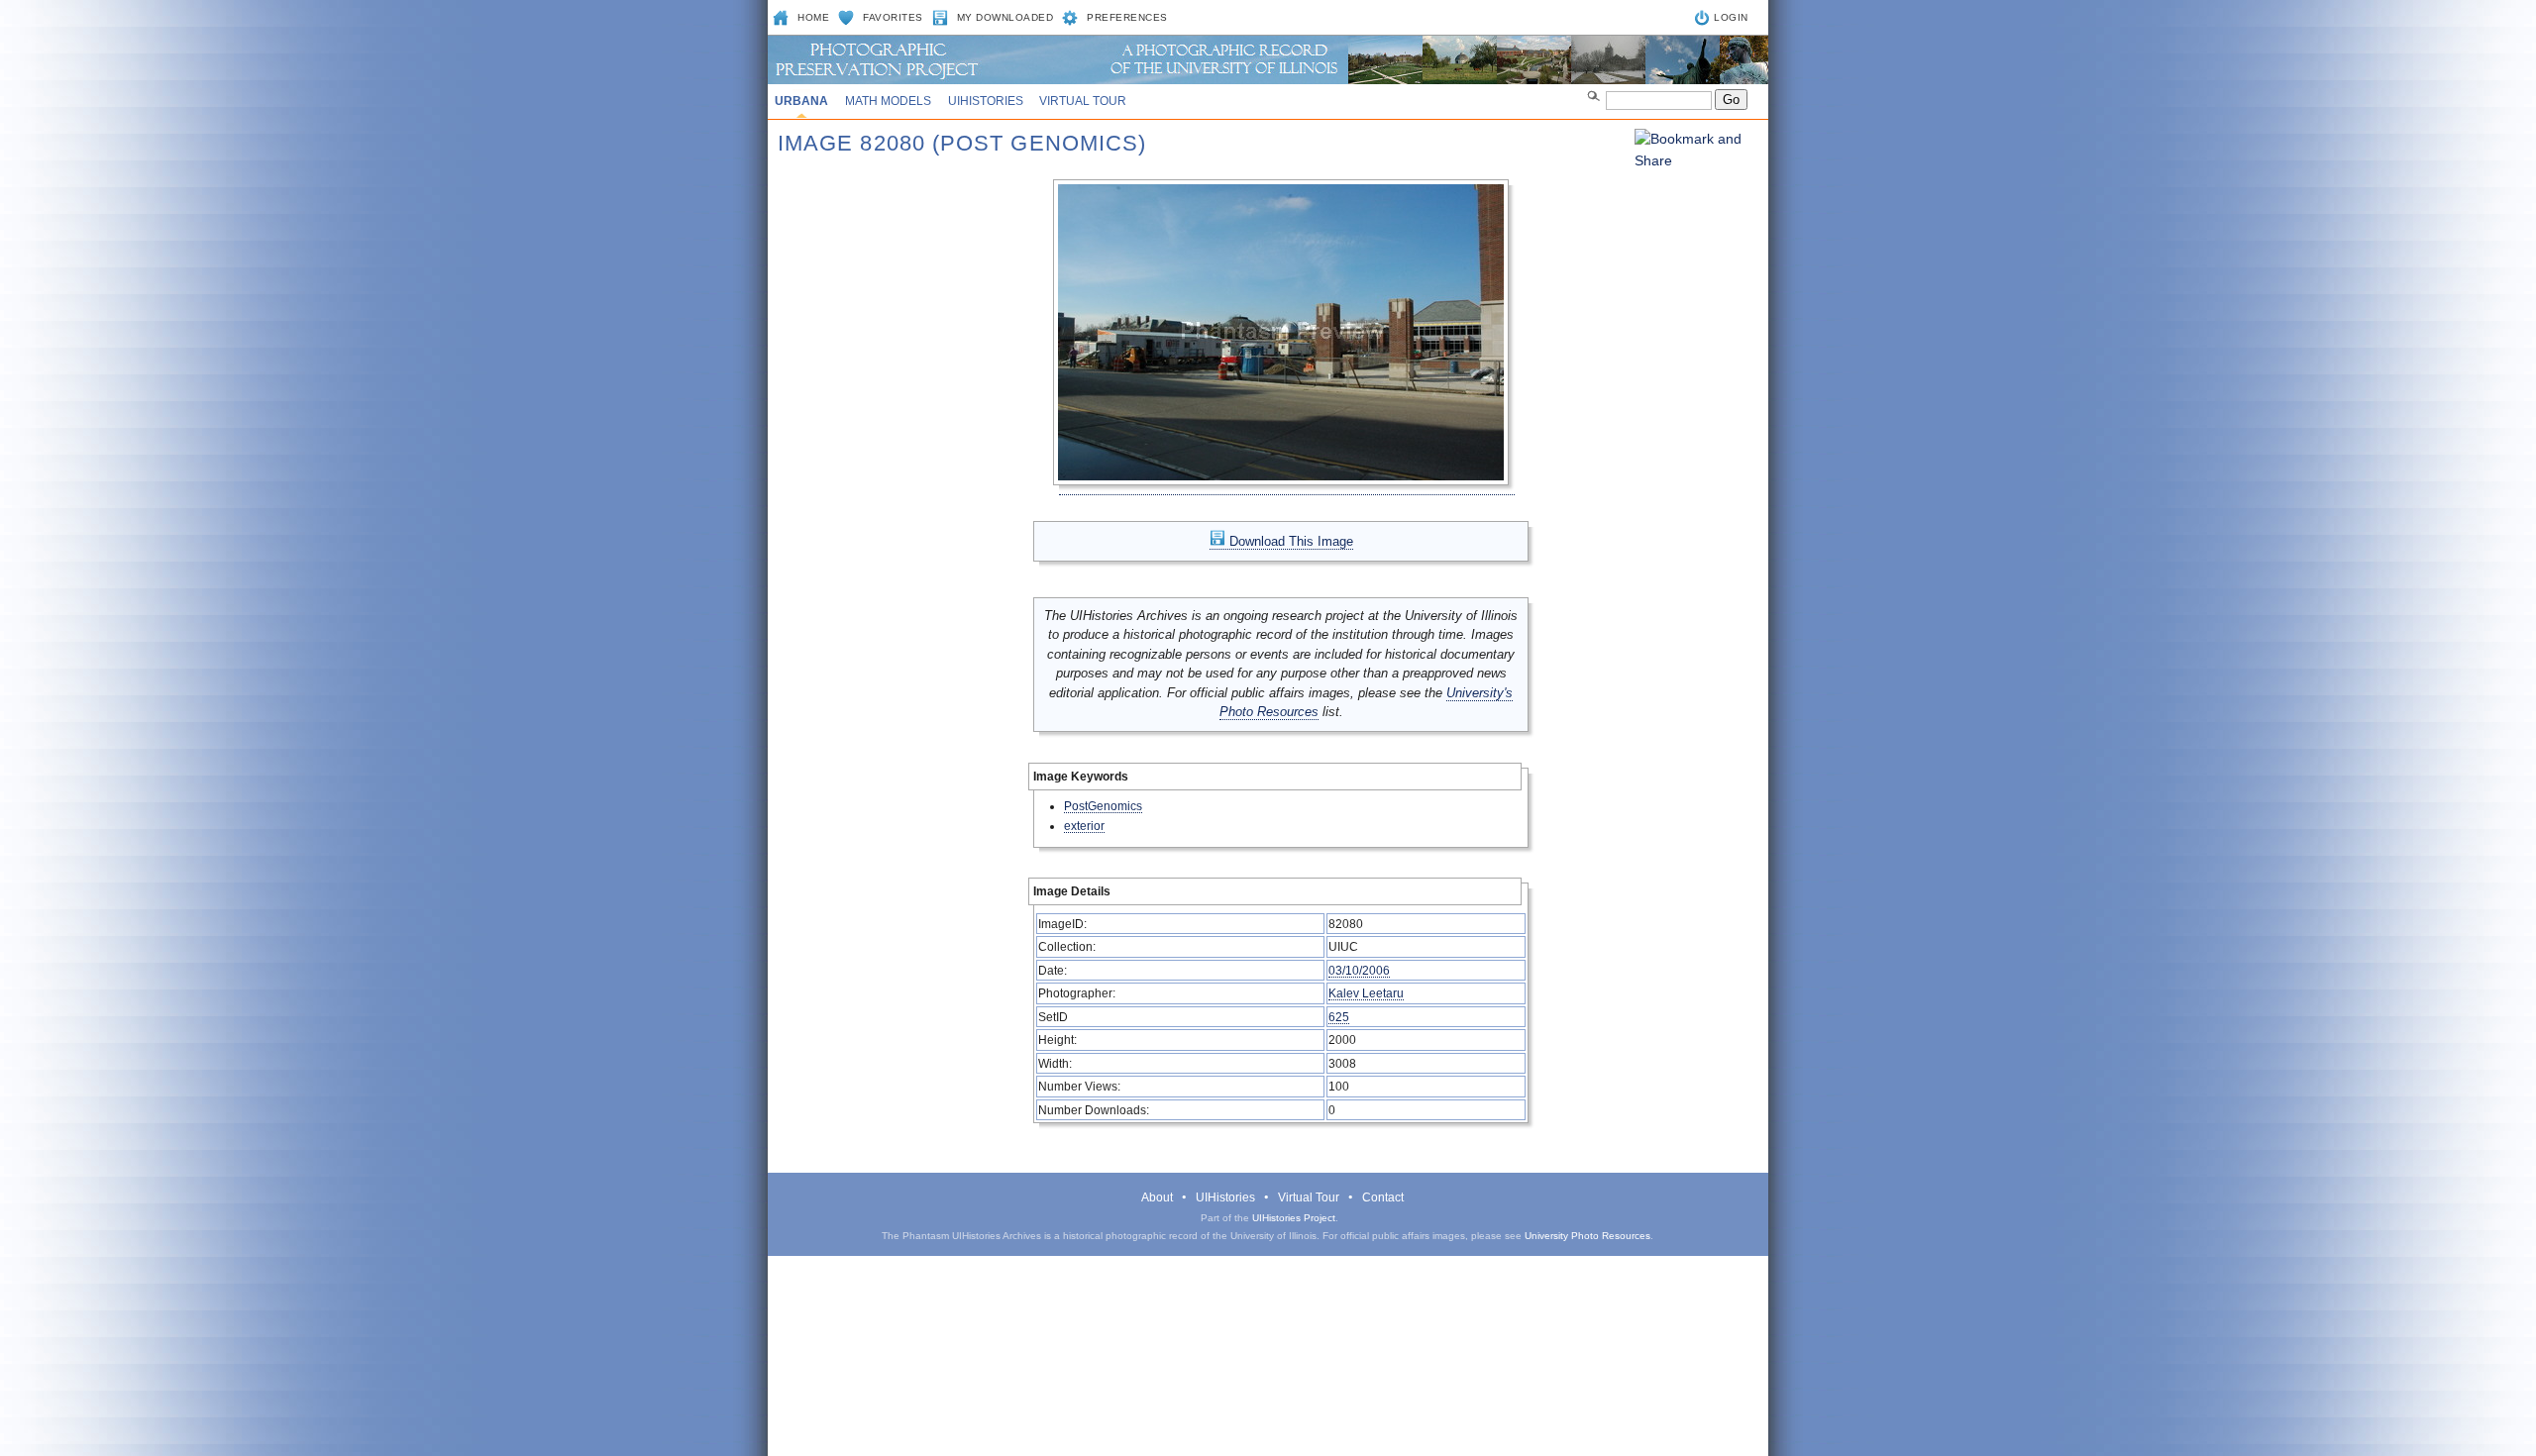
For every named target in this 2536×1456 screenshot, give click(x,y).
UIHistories (986, 101)
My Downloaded (1005, 17)
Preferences (1127, 17)
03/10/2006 (1359, 970)
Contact (1383, 1197)
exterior (1084, 826)
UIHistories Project (1294, 1218)
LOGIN (1731, 17)
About (1157, 1197)
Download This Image (1289, 541)
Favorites (893, 17)
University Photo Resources (1587, 1236)
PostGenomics (1103, 806)
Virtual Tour (1083, 101)
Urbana (801, 101)
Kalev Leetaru (1366, 993)
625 (1339, 1017)
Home (813, 17)
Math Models (888, 101)
